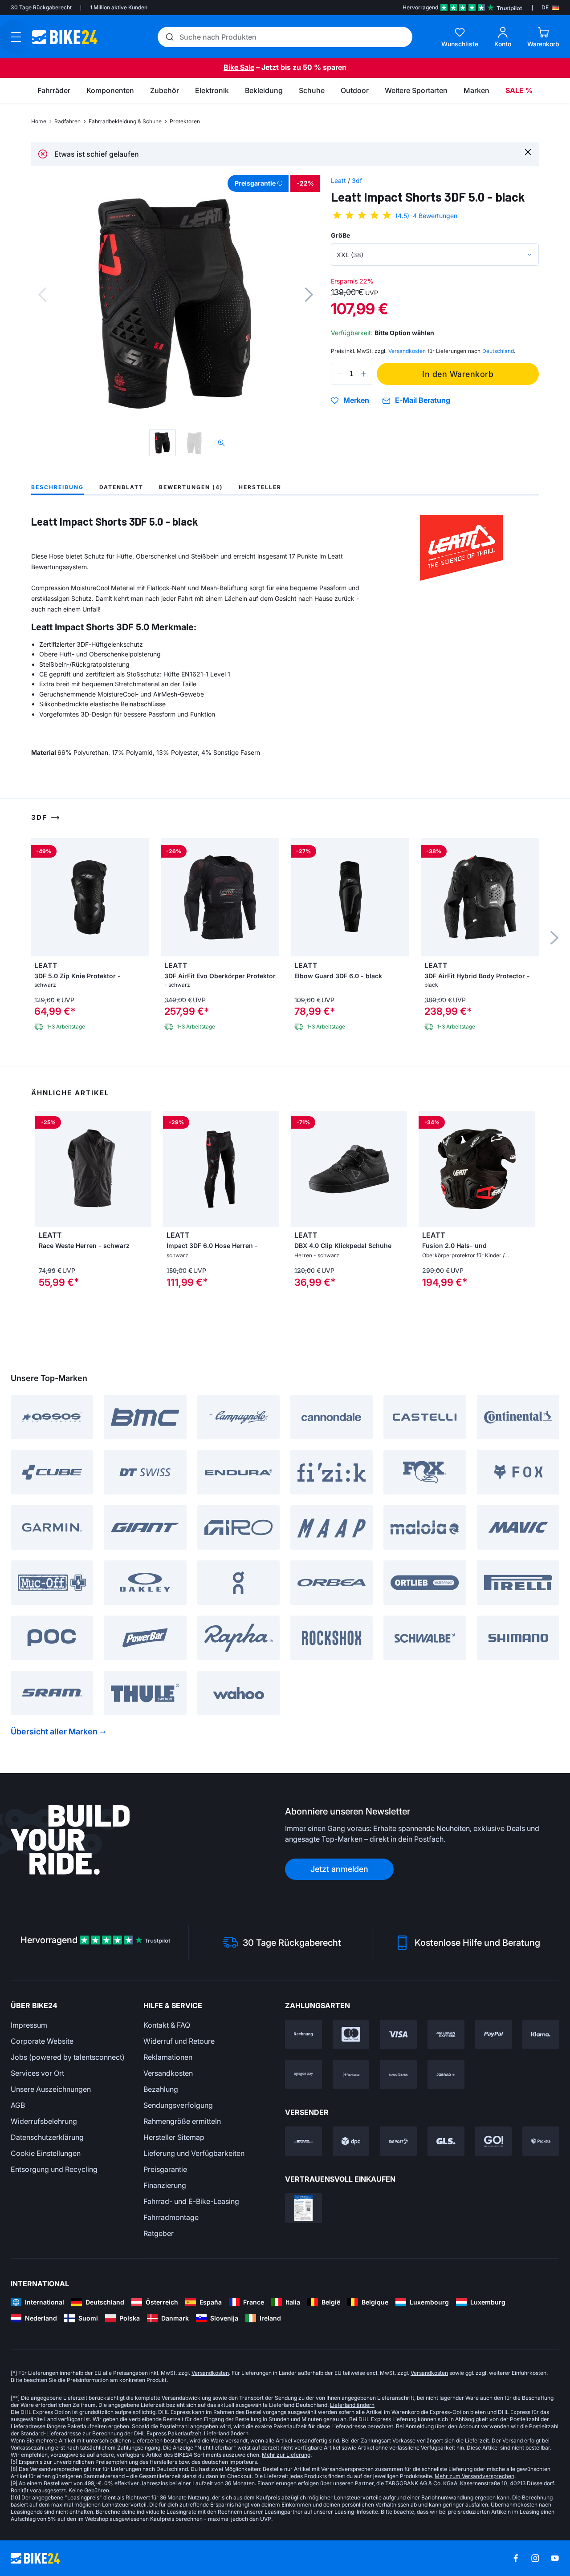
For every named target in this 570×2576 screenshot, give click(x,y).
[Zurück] (42, 295)
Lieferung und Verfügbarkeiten (194, 2153)
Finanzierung (165, 2185)
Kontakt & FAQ (167, 2025)
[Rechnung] (303, 2034)
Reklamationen (168, 2057)
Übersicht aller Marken (54, 1732)
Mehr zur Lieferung (286, 2455)
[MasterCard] (351, 2034)
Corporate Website (42, 2041)
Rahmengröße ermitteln (182, 2121)
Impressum (29, 2025)
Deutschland (498, 351)
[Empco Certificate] (303, 2208)
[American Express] (446, 2034)
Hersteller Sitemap (174, 2137)
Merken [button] (356, 401)
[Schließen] (528, 152)
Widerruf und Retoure (179, 2041)
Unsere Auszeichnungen (51, 2089)
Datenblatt (121, 487)
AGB (18, 2105)
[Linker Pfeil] (44, 1169)
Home (39, 121)
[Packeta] (541, 2141)
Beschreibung (57, 487)
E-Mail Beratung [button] (423, 400)
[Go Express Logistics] (494, 2141)
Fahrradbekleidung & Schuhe (125, 121)
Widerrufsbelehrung (44, 2121)
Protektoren (185, 121)
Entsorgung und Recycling (54, 2169)
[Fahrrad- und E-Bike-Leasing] (446, 2074)
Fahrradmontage (171, 2217)
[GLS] (446, 2141)
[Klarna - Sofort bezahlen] (541, 2034)
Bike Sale (239, 67)
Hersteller (260, 487)
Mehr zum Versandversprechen (474, 2476)
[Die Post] (398, 2141)
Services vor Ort (37, 2073)
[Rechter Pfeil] (142, 1169)
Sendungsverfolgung (178, 2105)
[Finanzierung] (398, 2074)
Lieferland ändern (352, 2405)
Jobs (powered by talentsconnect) (68, 2057)
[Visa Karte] (398, 2034)
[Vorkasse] (351, 2074)
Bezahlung (161, 2089)
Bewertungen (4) (191, 487)
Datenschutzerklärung (47, 2137)
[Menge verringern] (340, 374)
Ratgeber (159, 2233)
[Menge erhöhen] (363, 374)
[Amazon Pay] (303, 2074)
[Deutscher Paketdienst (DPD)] (351, 2141)
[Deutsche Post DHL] (303, 2141)
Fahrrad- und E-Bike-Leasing (191, 2201)
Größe (340, 235)
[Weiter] (309, 295)
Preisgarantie (165, 2169)
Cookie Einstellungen (46, 2153)
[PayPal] (494, 2034)
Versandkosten (168, 2073)
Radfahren (67, 121)
